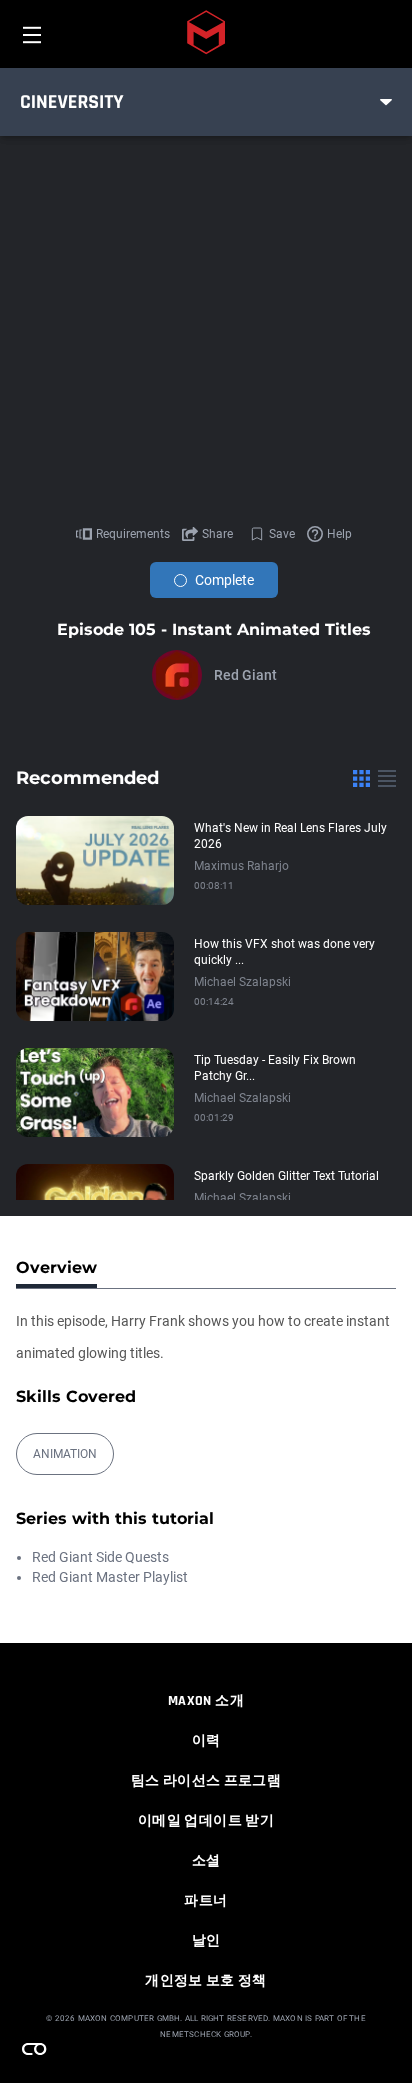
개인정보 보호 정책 (206, 1981)
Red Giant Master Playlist (110, 1577)
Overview (56, 1267)
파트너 (205, 1901)
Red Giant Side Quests (100, 1557)
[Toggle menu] (386, 102)
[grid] (361, 778)
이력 (206, 1741)
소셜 (206, 1861)
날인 (206, 1941)
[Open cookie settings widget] (34, 2049)
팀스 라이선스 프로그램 (206, 1781)
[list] (387, 778)
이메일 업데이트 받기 (206, 1821)
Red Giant (245, 675)
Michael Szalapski (242, 982)
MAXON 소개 (206, 1701)
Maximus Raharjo (241, 866)
